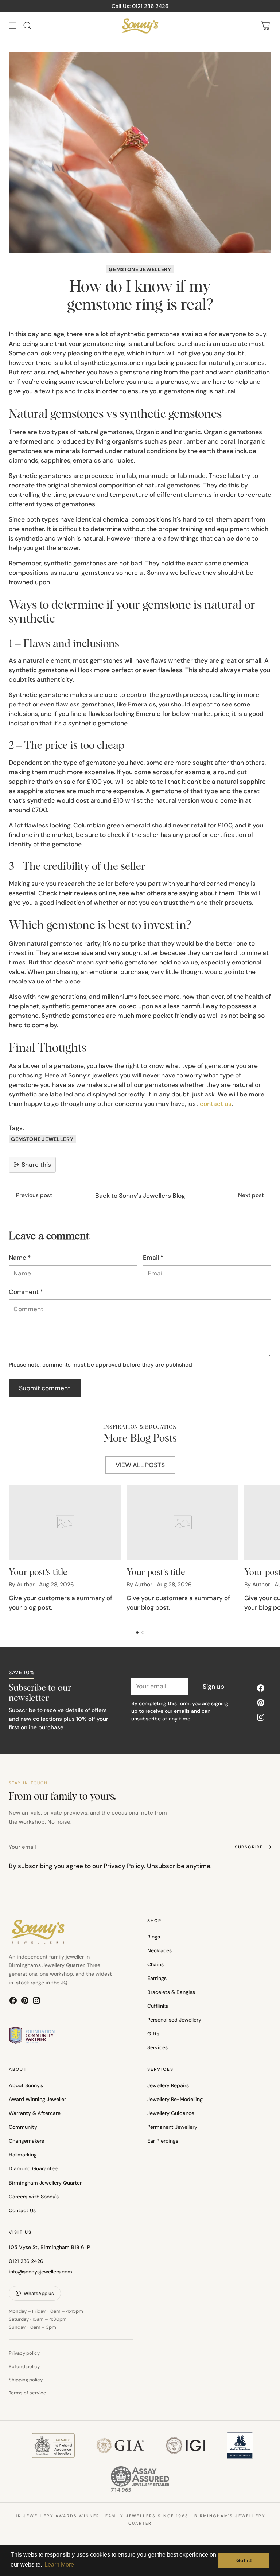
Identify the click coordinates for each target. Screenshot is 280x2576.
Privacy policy (24, 2353)
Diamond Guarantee (33, 2168)
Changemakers (26, 2141)
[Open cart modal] (265, 26)
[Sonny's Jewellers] (140, 26)
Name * (20, 1258)
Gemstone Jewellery (140, 269)
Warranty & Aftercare (35, 2113)
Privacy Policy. (125, 1866)
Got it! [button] (244, 2560)
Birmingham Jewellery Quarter (45, 2183)
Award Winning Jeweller (37, 2099)
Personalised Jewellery (174, 2020)
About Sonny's (26, 2085)
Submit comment (45, 1388)
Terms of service (28, 2393)
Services (157, 2047)
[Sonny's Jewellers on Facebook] (261, 1689)
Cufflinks (158, 2006)
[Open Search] (27, 26)
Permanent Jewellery (172, 2127)
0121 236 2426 (26, 2261)
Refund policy (24, 2367)
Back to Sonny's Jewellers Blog (140, 1196)
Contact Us (22, 2210)
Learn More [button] (59, 2565)
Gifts (153, 2034)
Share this (36, 1165)
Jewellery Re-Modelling (175, 2099)
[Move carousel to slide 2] (143, 1632)
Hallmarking (23, 2155)
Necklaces (160, 1950)
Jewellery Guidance (171, 2113)
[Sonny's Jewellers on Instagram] (261, 1718)
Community (23, 2127)
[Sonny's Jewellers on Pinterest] (261, 1704)
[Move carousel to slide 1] (137, 1632)
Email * (153, 1258)
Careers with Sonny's (34, 2197)
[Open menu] (13, 26)
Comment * (26, 1292)
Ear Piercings (163, 2141)
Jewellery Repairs (168, 2085)
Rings (154, 1937)
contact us (216, 1104)
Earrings (157, 1978)
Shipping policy (26, 2380)
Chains (155, 1964)
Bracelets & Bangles (171, 1992)
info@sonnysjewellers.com (40, 2272)
